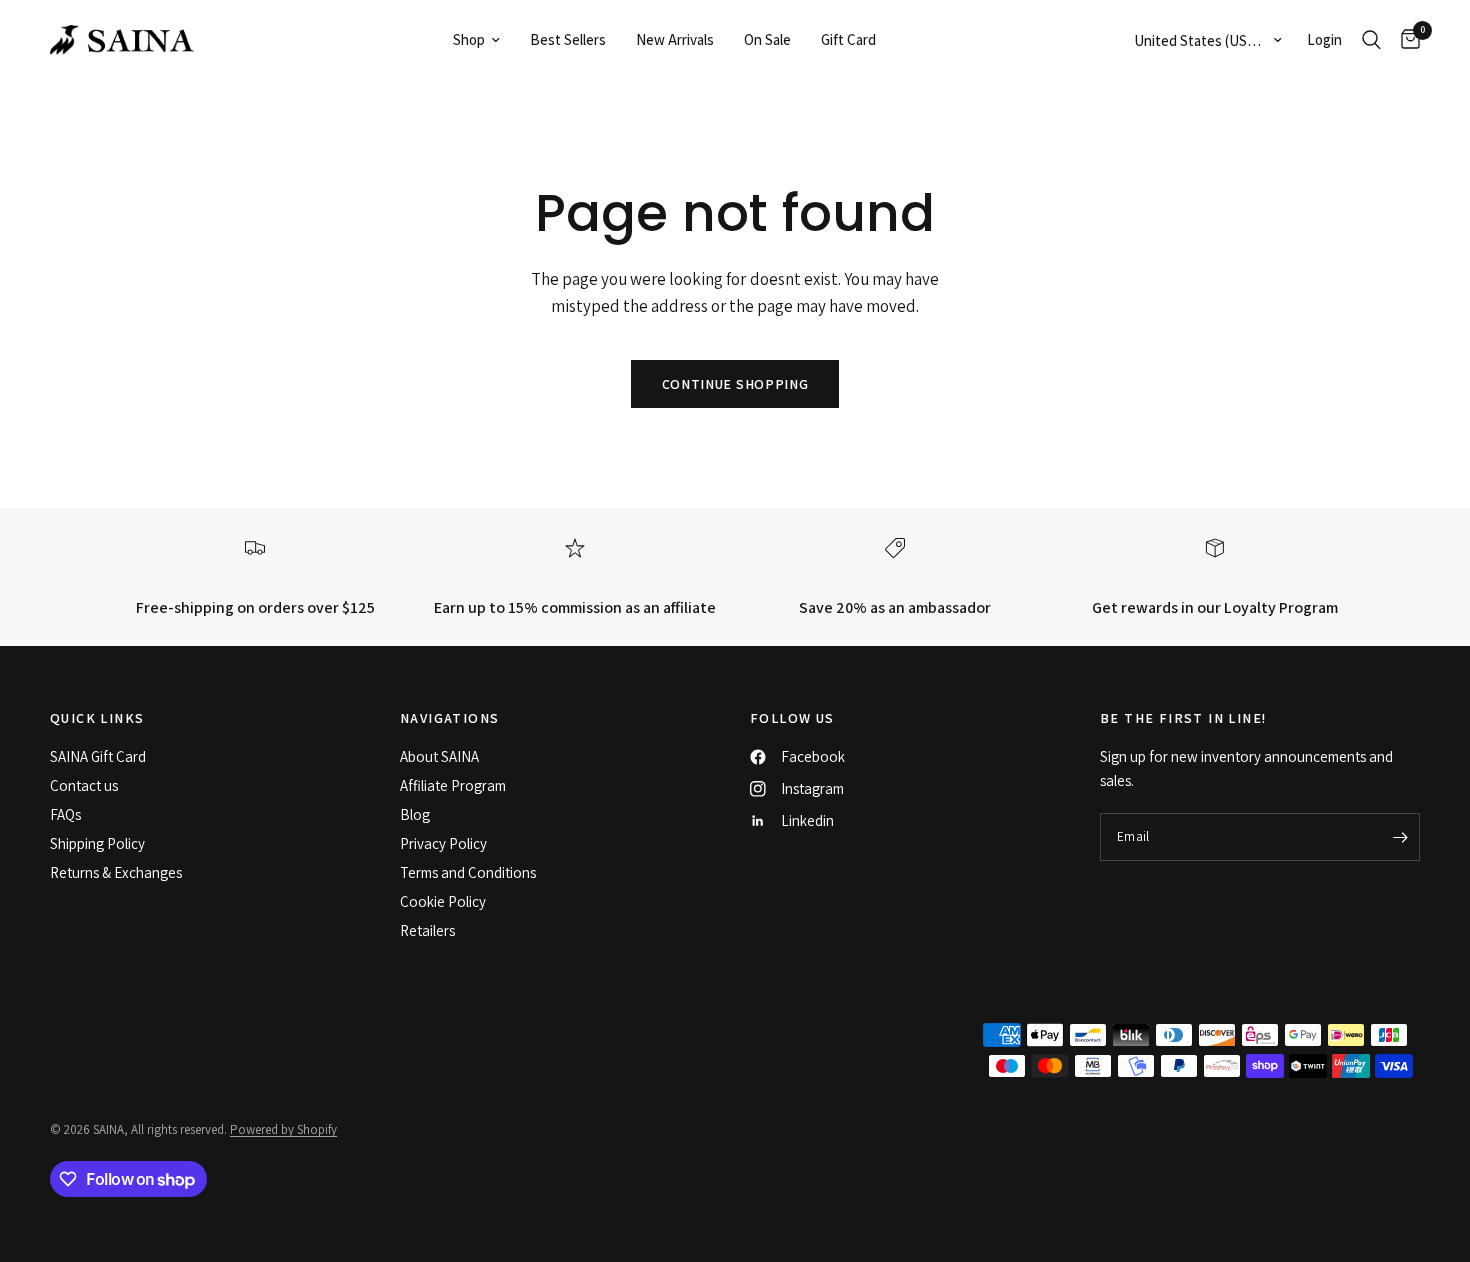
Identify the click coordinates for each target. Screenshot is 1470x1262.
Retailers (427, 930)
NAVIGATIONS (449, 718)
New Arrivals (675, 39)
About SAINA (439, 756)
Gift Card (848, 39)
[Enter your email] (1400, 837)
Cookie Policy (443, 901)
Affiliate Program (453, 785)
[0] (1405, 40)
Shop (469, 39)
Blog (415, 814)
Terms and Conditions (468, 872)
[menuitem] (476, 40)
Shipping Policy (97, 843)
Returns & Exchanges (116, 872)
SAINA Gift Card (98, 756)
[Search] (1371, 40)
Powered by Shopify (283, 1129)
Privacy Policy (443, 843)
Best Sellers (568, 39)
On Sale (767, 39)
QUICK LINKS (97, 718)
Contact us (84, 785)
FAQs (65, 814)
